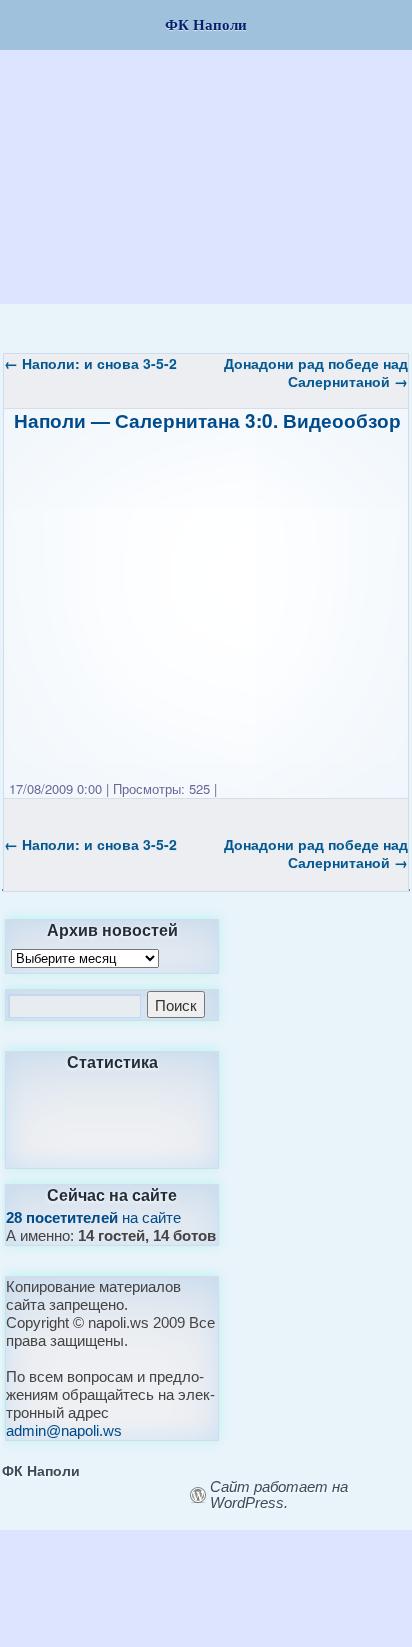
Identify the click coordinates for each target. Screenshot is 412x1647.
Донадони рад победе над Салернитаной (316, 372)
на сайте (93, 1217)
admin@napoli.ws (64, 1430)
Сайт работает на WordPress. (279, 1495)
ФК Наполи (41, 1470)
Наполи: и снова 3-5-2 (90, 363)
